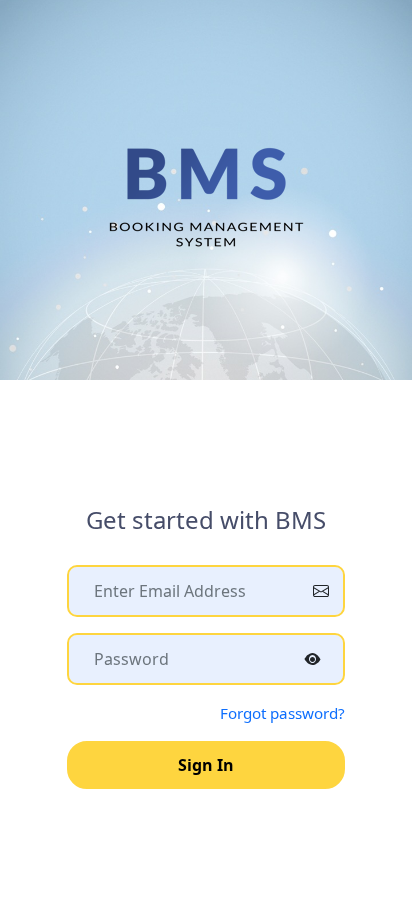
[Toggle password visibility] (313, 659)
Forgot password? (282, 713)
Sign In (206, 765)
